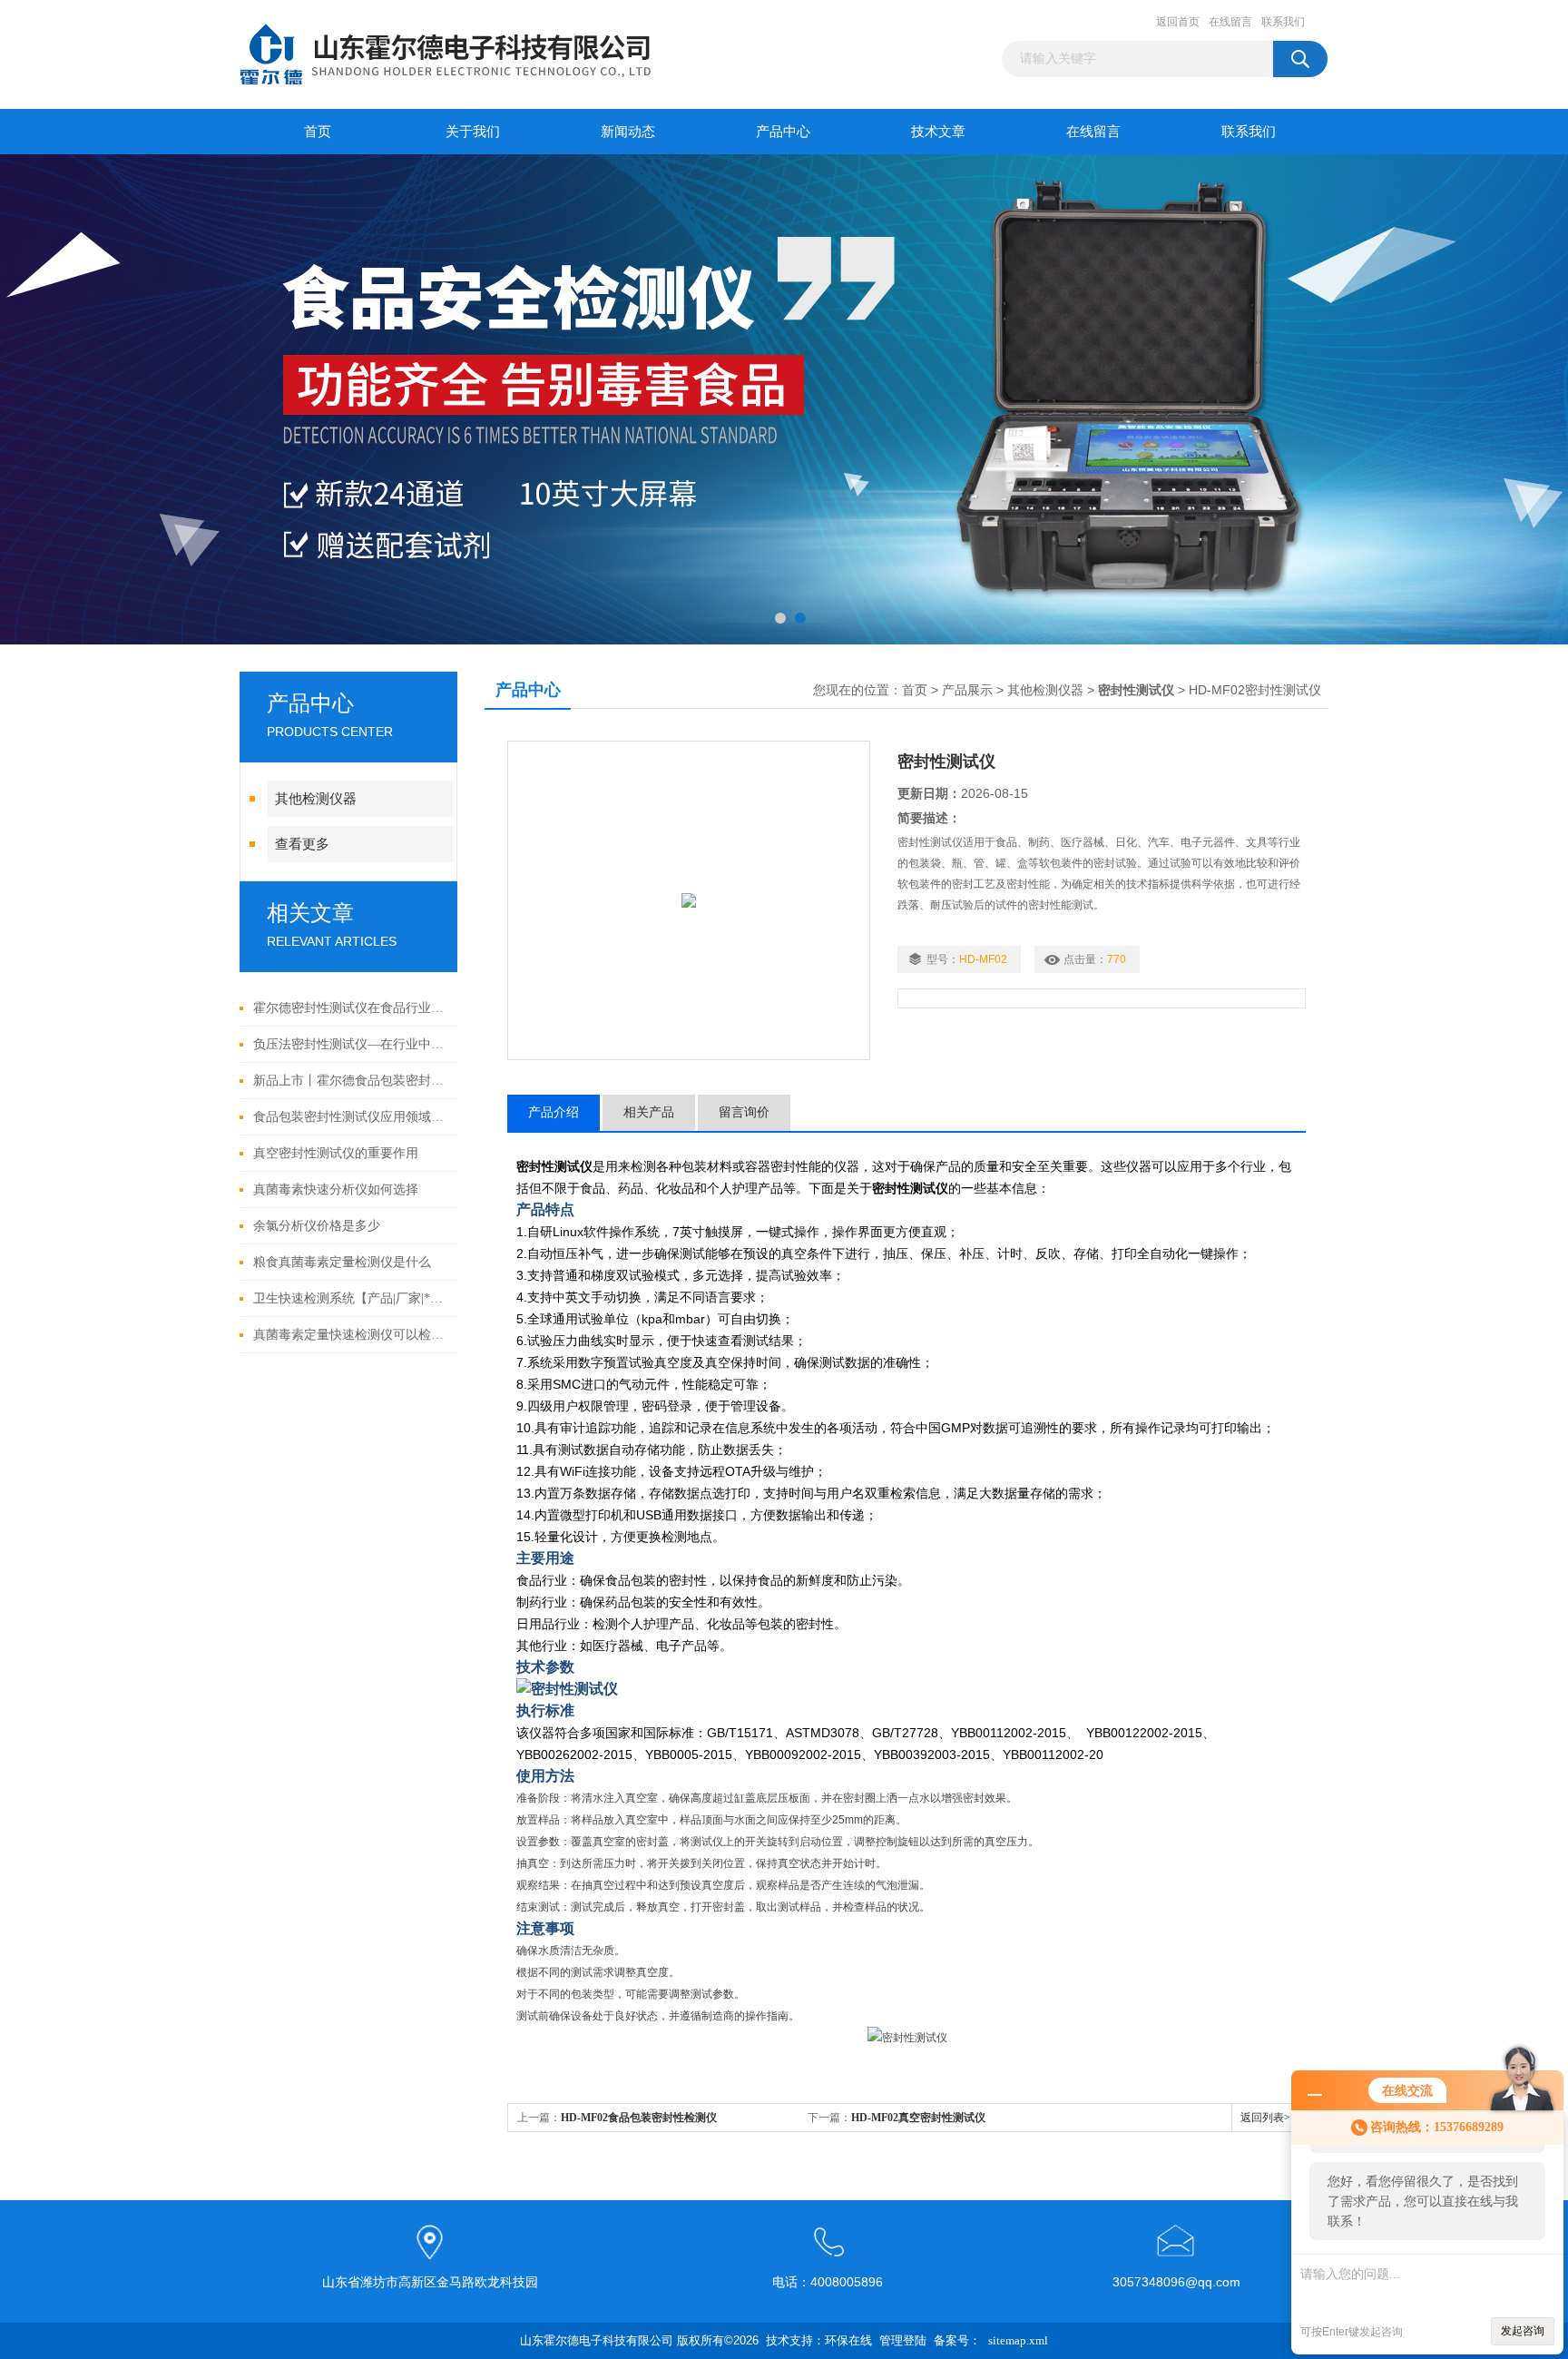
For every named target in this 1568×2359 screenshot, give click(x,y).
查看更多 (302, 844)
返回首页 (1178, 22)
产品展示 (967, 690)
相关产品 (649, 1112)
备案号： (957, 2340)
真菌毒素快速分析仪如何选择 (336, 1189)
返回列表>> (1269, 2118)
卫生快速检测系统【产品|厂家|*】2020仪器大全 (351, 1298)
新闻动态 (628, 132)
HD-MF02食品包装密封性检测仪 (639, 2118)
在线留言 (1230, 22)
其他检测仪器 (316, 799)
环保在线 (848, 2340)
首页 (318, 132)
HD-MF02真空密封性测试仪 (918, 2118)
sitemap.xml (1018, 2340)
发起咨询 (1523, 2331)
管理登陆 (903, 2340)
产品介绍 (554, 1112)
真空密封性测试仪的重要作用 (336, 1153)
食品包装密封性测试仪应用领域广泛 (351, 1117)
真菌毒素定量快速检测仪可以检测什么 (351, 1335)
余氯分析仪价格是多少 (317, 1226)
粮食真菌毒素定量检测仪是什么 (342, 1262)
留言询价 (744, 1112)
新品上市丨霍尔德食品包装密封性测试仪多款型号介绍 (351, 1081)
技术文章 (938, 132)
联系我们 (1283, 22)
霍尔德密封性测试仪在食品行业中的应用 (351, 1008)
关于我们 (473, 132)
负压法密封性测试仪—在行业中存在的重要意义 (351, 1044)
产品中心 (783, 132)
